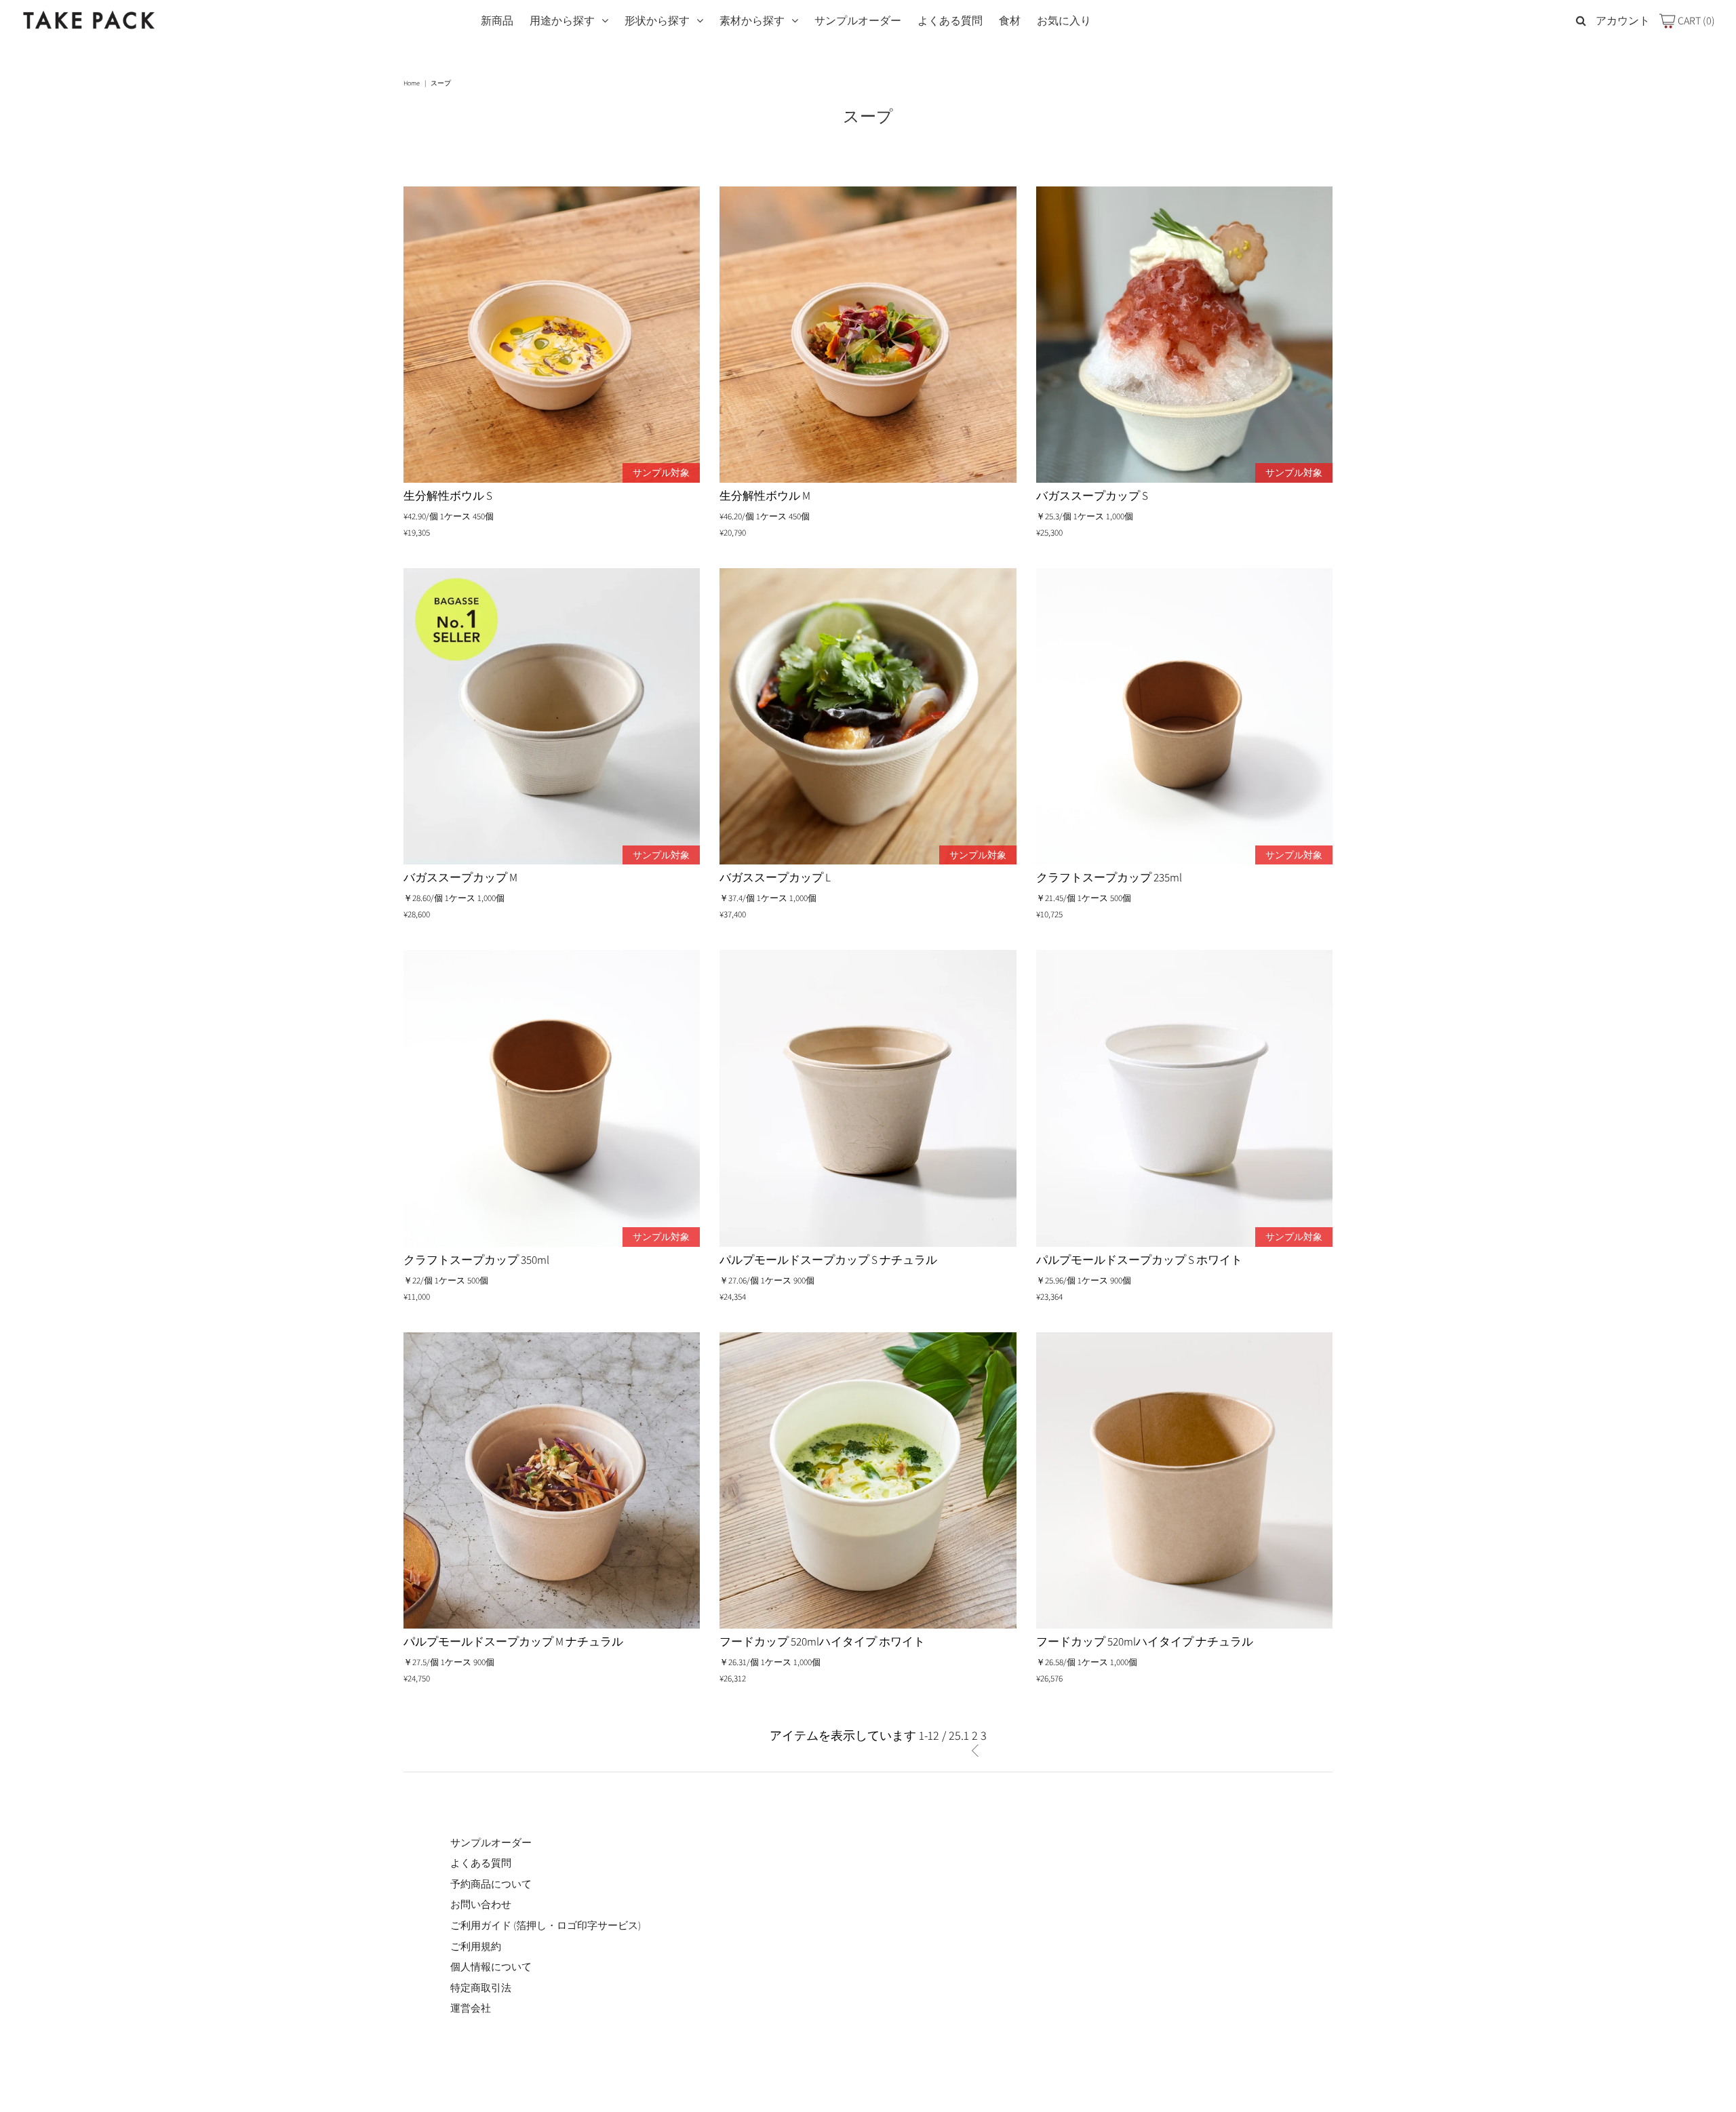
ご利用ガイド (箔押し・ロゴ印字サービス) (546, 1925)
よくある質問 (950, 21)
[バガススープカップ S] (1185, 335)
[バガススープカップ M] (552, 717)
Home (412, 83)
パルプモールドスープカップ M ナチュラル (513, 1641)
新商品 (497, 21)
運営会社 (471, 2008)
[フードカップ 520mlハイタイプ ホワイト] (868, 1481)
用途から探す (562, 21)
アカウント (1623, 21)
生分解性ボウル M (765, 496)
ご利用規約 (476, 1946)
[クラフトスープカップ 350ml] (552, 1098)
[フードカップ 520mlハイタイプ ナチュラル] (1185, 1481)
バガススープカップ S (1092, 496)
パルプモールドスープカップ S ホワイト (1139, 1260)
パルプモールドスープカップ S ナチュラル (828, 1260)
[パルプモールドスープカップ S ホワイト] (1185, 1098)
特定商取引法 (481, 1988)
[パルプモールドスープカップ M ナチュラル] (552, 1481)
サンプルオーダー (858, 21)
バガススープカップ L (775, 877)
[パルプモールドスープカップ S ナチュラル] (868, 1098)
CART (1695, 21)
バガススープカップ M (460, 877)
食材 (1010, 21)
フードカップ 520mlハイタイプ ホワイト (822, 1641)
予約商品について (491, 1884)
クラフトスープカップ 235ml (1109, 877)
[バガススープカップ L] (868, 717)
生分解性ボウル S (448, 496)
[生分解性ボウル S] (552, 335)
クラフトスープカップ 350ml (476, 1260)
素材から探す (752, 21)
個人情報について (491, 1967)
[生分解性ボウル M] (868, 335)
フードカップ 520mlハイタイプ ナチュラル (1145, 1641)
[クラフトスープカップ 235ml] (1185, 717)
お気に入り (1064, 21)
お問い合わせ (481, 1904)
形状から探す (657, 21)
